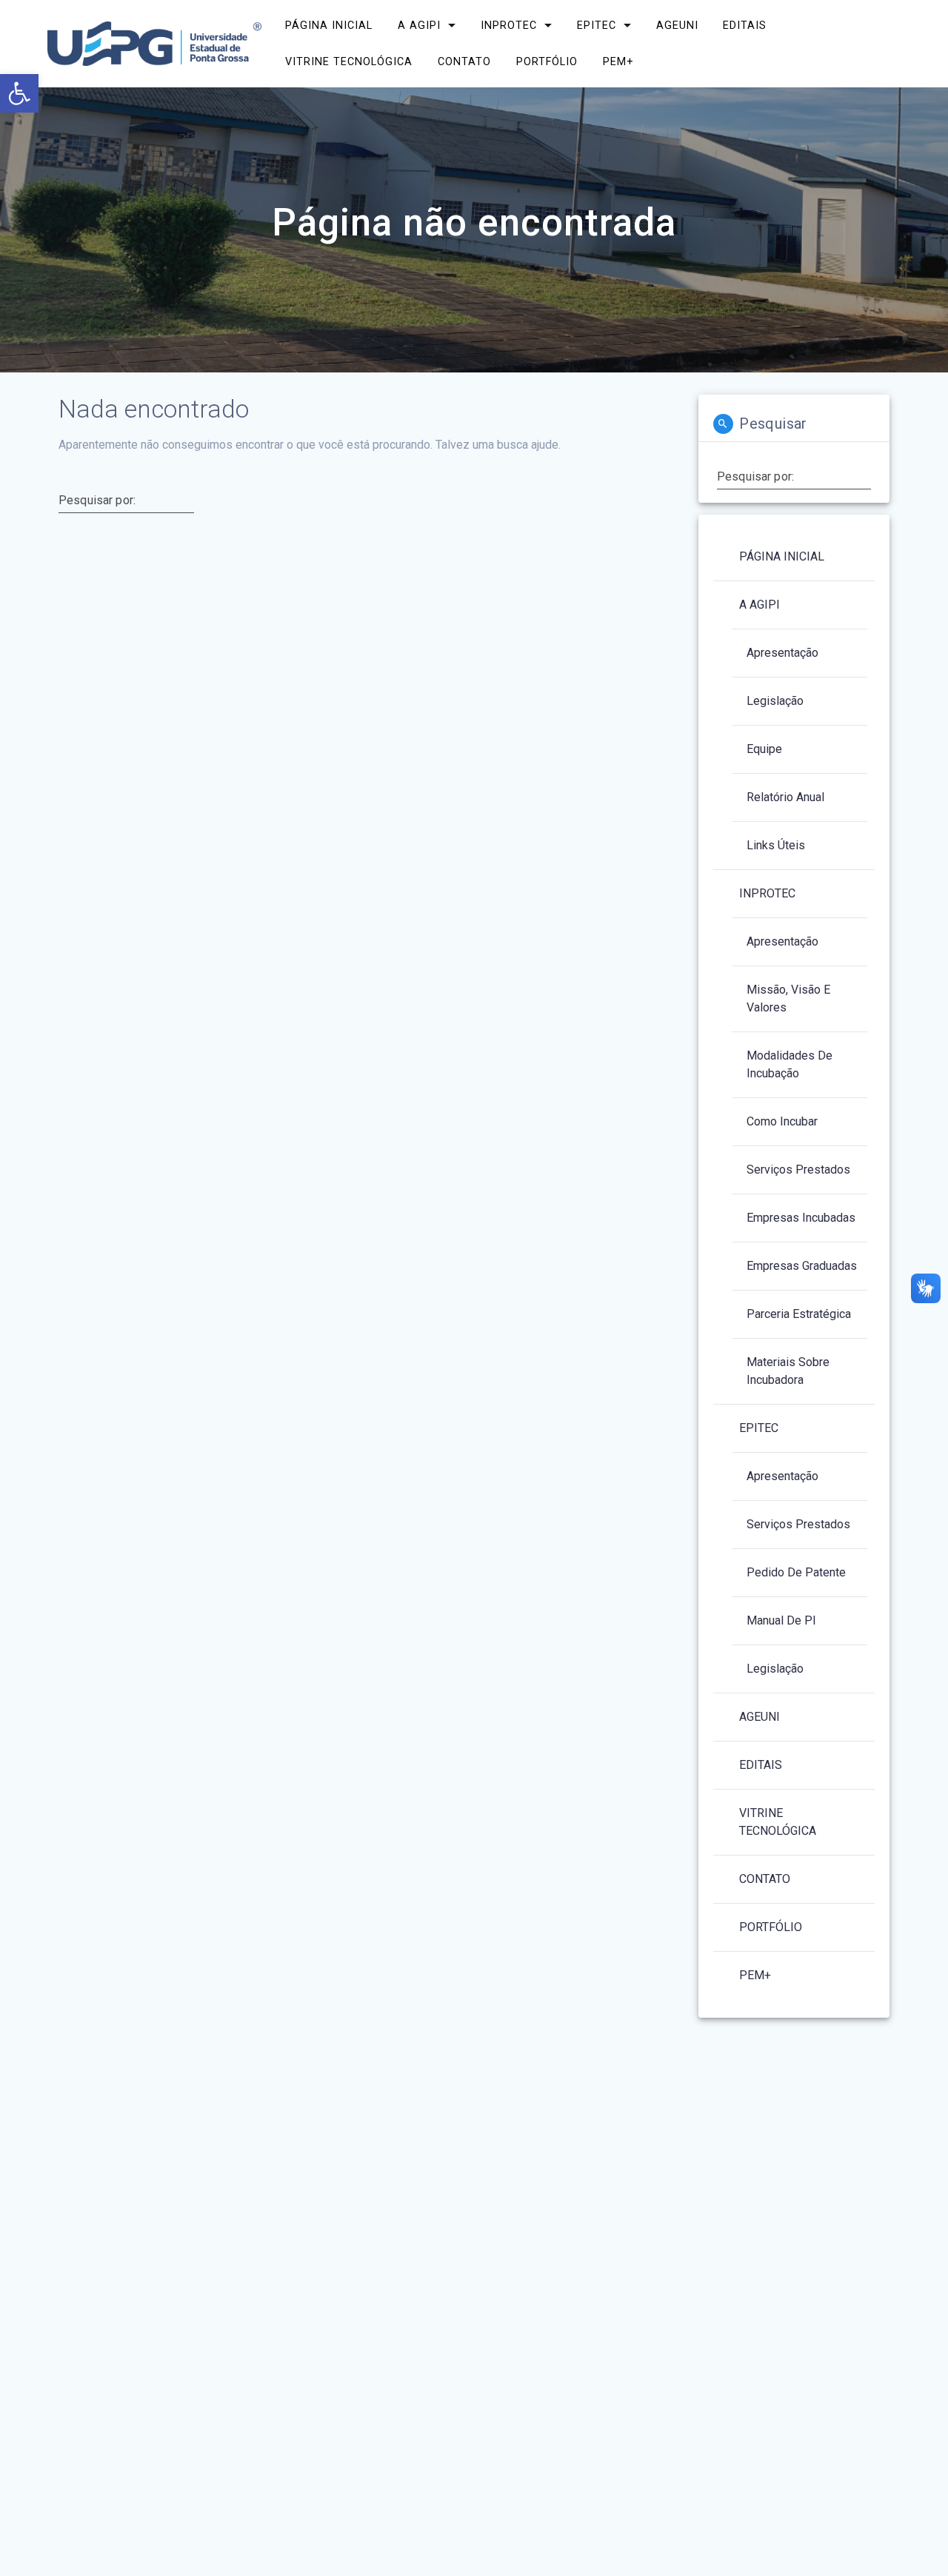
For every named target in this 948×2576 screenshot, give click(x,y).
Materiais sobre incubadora (788, 1371)
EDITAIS (745, 26)
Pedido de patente (796, 1572)
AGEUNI (677, 26)
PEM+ (618, 62)
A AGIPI (419, 26)
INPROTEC (509, 26)
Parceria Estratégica (799, 1314)
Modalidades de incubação (790, 1064)
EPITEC (597, 26)
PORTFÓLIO (547, 62)
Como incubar (782, 1121)
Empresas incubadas (801, 1218)
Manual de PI (781, 1620)
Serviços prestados (798, 1170)
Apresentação (782, 653)
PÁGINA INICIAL (329, 26)
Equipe (764, 749)
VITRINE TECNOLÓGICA (349, 62)
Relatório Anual (785, 797)
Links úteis (776, 845)
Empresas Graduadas (802, 1266)
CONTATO (464, 62)
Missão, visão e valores (788, 998)
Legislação (775, 701)
